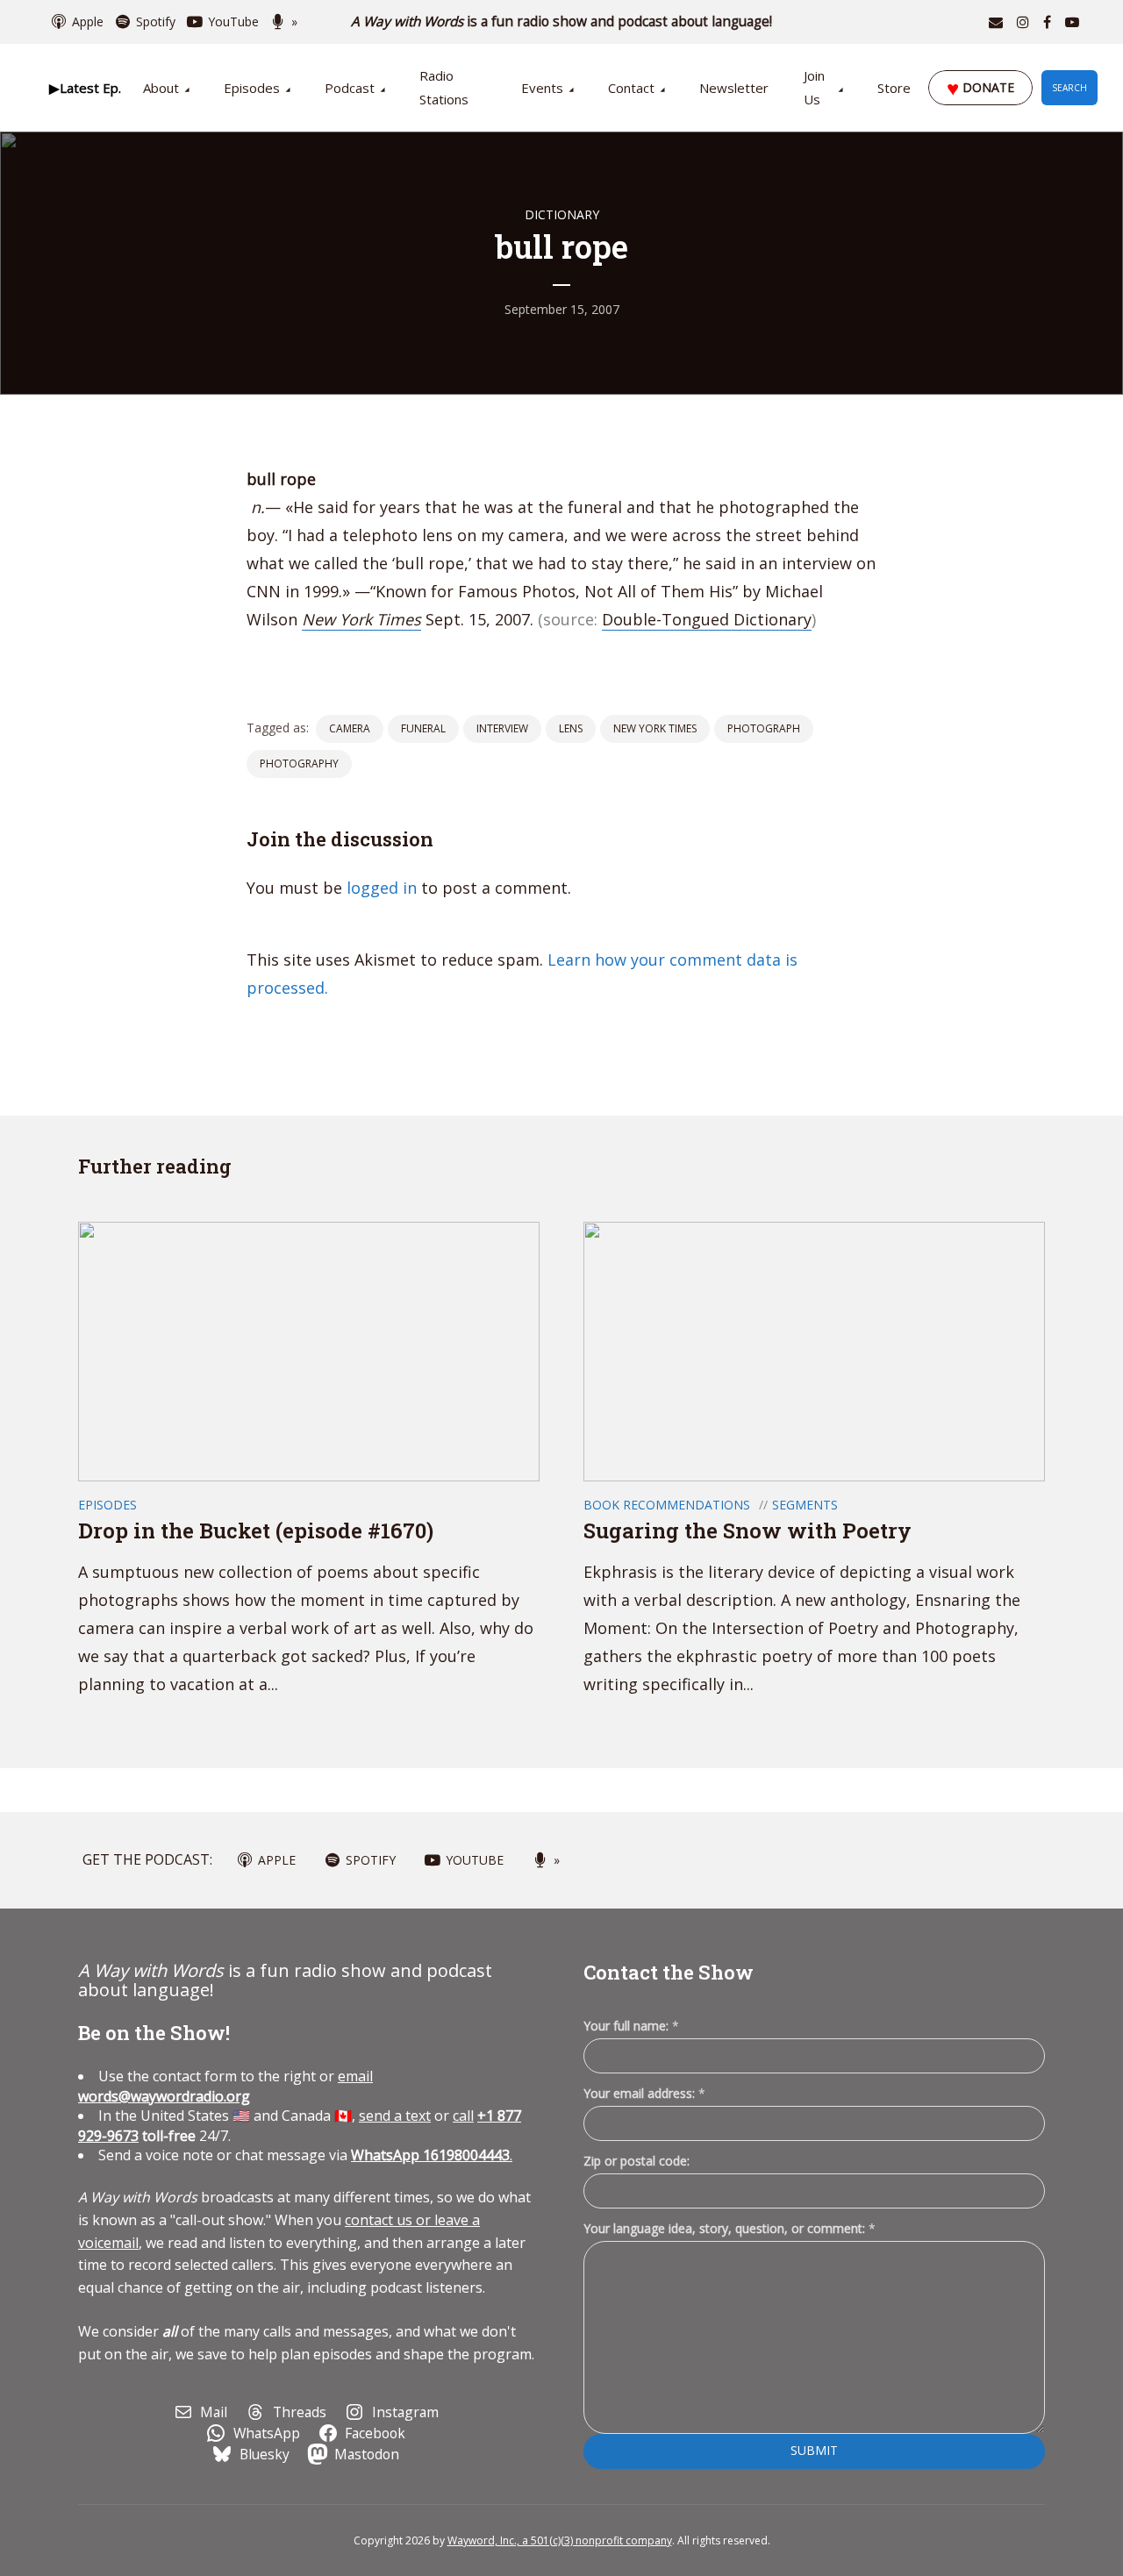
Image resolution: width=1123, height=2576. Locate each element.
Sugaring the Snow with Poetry (747, 1531)
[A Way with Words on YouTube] (1072, 22)
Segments (805, 1505)
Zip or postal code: (637, 2161)
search (1069, 88)
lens (571, 728)
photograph (764, 728)
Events (542, 88)
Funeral (423, 728)
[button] (85, 88)
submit (814, 2450)
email (225, 2086)
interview (502, 728)
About (161, 88)
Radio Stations (444, 87)
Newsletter (734, 88)
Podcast (350, 88)
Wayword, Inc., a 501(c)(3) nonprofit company (560, 2540)
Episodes (252, 88)
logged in (382, 888)
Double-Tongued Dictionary (707, 619)
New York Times (361, 619)
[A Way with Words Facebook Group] (1047, 22)
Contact (631, 88)
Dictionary (562, 214)
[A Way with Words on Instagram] (1023, 22)
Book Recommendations (667, 1505)
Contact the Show (669, 1972)
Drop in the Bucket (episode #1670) (256, 1531)
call (463, 2116)
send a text (395, 2116)
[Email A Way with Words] (996, 22)
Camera (350, 728)
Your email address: (644, 2093)
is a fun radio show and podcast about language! (562, 21)
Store (894, 88)
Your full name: (631, 2027)
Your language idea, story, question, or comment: (730, 2228)
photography (299, 764)
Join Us (814, 87)
